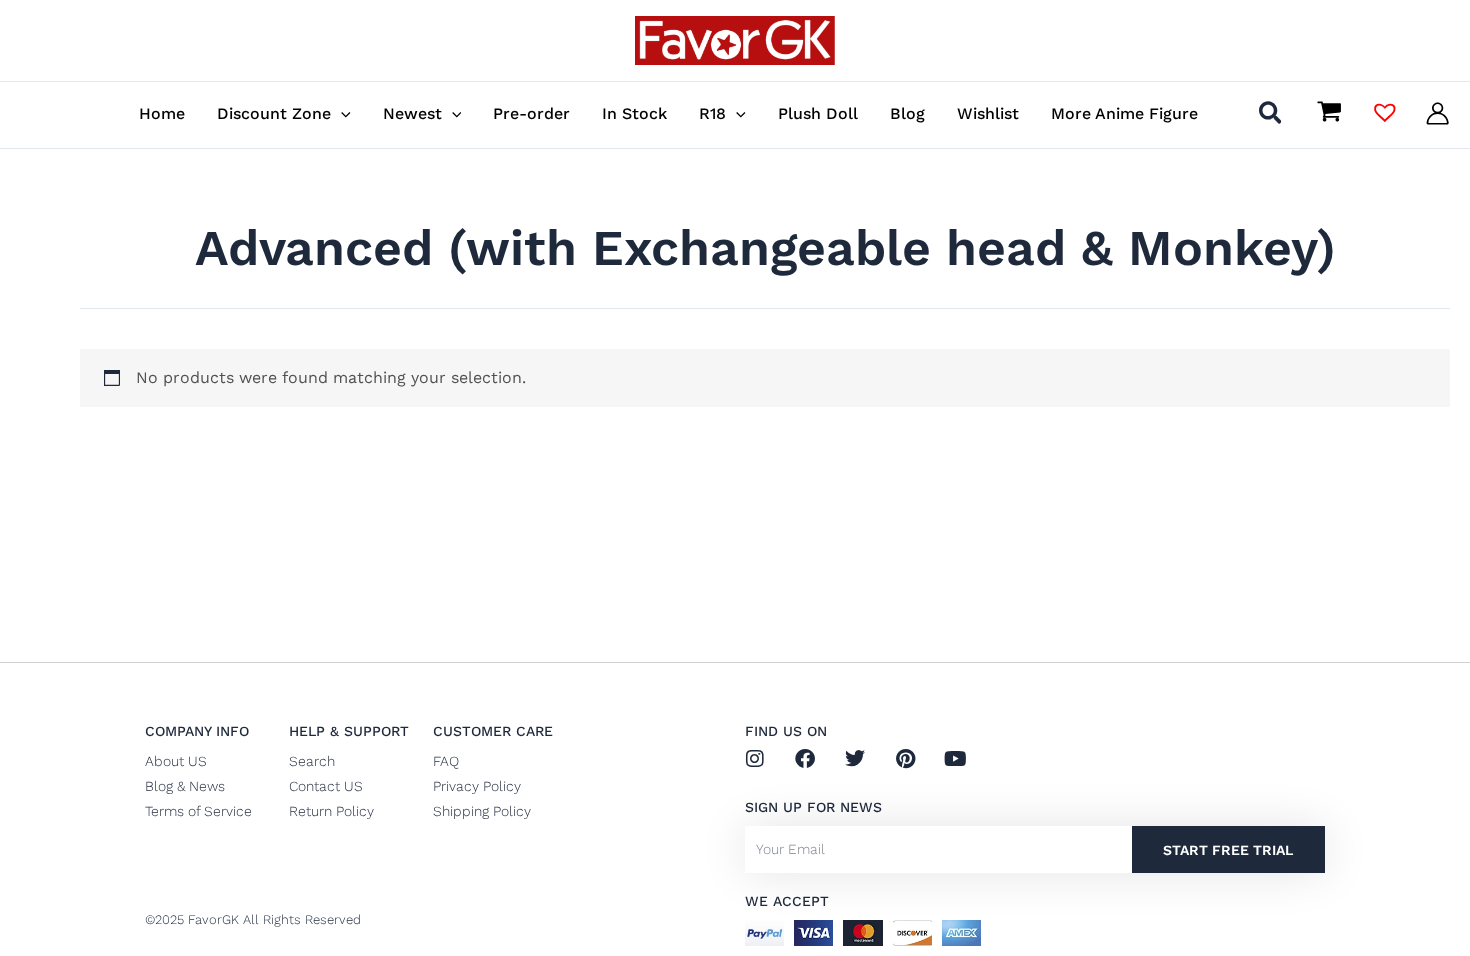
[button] (341, 113)
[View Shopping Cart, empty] (1329, 114)
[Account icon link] (1437, 113)
